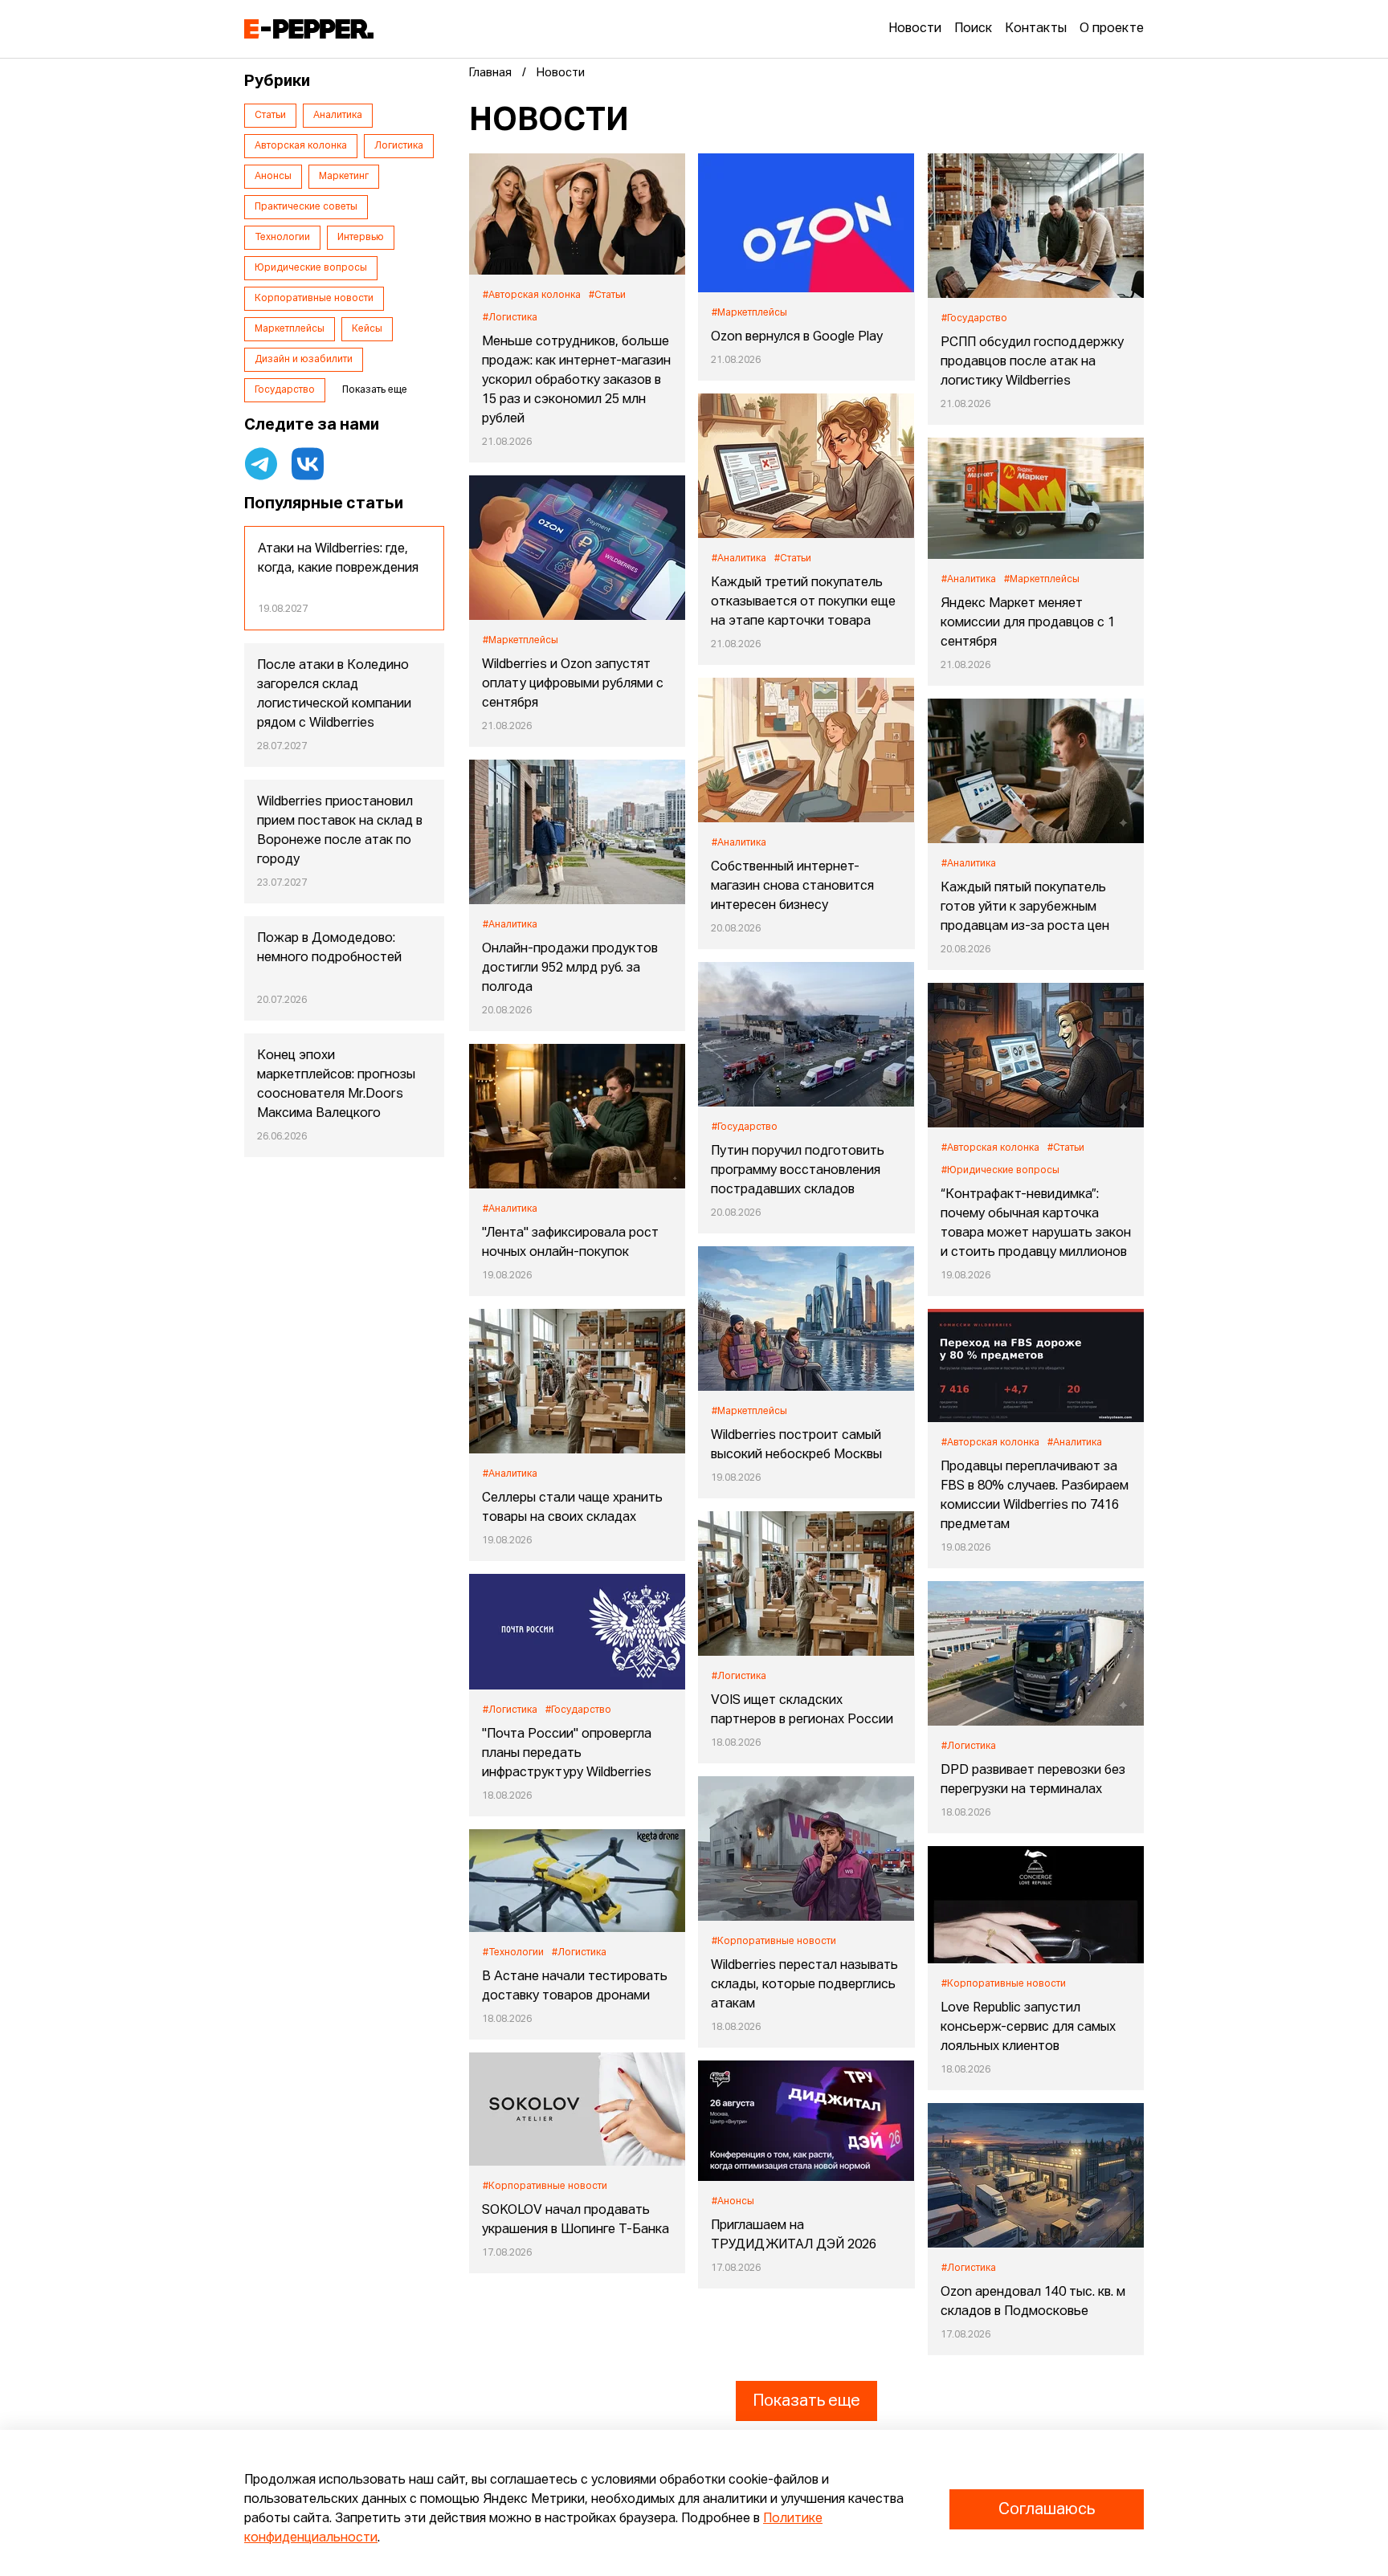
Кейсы (367, 329)
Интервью (361, 238)
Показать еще (806, 2401)
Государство (285, 390)
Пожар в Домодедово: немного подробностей (329, 948)
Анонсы (273, 177)
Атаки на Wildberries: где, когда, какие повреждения (338, 559)
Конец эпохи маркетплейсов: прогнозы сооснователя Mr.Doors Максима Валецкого (336, 1085)
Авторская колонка (301, 146)
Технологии (282, 238)
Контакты (1036, 29)
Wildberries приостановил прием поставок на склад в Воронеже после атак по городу (340, 831)
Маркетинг (344, 177)
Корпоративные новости (314, 299)
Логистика (399, 146)
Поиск (973, 29)
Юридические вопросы (311, 268)
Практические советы (306, 207)
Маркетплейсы (290, 329)
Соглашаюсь (1047, 2509)
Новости (915, 29)
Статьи (270, 116)
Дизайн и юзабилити (304, 360)
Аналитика (338, 116)
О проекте (1112, 29)
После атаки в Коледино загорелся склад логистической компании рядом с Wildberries (334, 695)
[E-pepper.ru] (309, 29)
